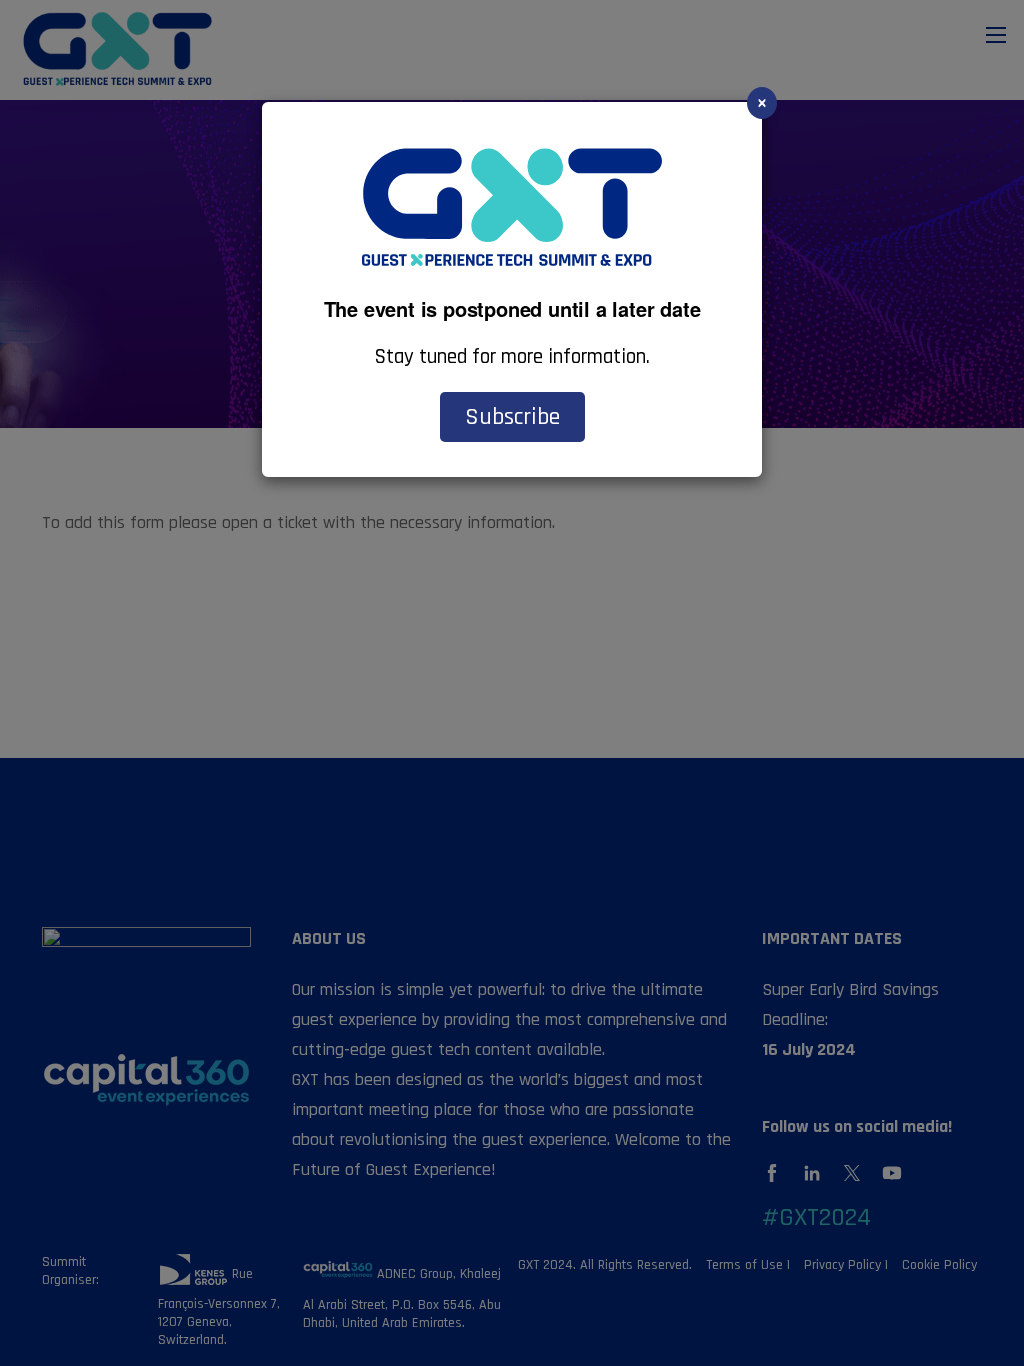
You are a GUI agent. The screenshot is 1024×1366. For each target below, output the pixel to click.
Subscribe (512, 417)
